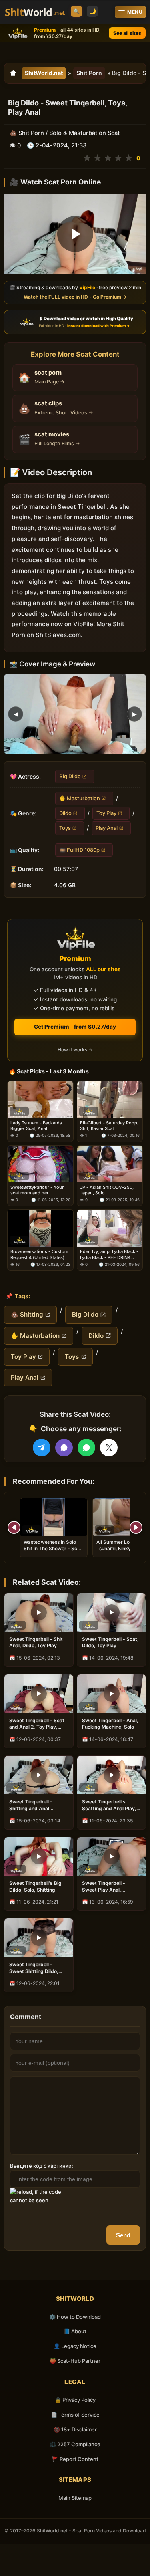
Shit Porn (89, 73)
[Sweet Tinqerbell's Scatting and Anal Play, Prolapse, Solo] (112, 1775)
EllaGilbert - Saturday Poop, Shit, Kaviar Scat (109, 1126)
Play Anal (107, 828)
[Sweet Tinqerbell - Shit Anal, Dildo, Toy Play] (39, 1612)
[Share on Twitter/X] (109, 1448)
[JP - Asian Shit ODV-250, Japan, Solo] (110, 1164)
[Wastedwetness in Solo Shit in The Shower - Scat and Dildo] (54, 1517)
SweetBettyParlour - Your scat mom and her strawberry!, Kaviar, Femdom (40, 1190)
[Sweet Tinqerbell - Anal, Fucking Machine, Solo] (112, 1694)
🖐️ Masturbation (80, 798)
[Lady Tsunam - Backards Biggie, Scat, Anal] (40, 1099)
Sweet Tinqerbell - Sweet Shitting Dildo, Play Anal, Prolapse (34, 1968)
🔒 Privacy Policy (75, 2400)
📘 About (75, 2331)
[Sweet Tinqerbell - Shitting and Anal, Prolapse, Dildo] (39, 1775)
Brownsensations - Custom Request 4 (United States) (39, 1255)
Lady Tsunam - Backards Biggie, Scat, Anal (36, 1126)
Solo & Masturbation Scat (84, 133)
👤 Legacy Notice (75, 2346)
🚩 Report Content (75, 2459)
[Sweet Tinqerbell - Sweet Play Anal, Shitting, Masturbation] (112, 1856)
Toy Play (106, 813)
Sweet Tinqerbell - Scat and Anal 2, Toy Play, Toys (37, 1724)
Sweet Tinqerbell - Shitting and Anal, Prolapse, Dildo (31, 1805)
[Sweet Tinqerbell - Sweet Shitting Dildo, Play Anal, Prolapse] (39, 1938)
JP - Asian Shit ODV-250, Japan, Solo (107, 1190)
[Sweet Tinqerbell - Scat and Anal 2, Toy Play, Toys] (39, 1694)
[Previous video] (14, 1527)
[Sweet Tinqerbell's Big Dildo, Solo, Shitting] (39, 1856)
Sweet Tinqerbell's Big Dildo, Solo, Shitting (35, 1886)
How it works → (75, 1050)
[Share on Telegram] (42, 1448)
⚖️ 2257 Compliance (75, 2444)
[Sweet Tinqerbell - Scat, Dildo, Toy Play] (112, 1612)
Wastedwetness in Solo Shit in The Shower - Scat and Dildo (53, 1548)
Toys (65, 828)
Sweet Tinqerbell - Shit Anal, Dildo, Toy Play (36, 1642)
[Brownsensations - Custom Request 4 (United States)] (40, 1228)
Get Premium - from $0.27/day (75, 1027)
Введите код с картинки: (42, 2166)
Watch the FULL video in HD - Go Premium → (75, 297)
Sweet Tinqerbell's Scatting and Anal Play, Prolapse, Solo (109, 1805)
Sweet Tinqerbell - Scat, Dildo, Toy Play (110, 1642)
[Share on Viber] (64, 1448)
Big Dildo (70, 776)
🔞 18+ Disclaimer (75, 2429)
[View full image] (75, 714)
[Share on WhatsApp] (86, 1448)
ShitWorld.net (44, 73)
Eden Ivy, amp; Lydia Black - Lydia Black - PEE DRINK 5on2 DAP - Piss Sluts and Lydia (109, 1255)
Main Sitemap (75, 2498)
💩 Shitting (27, 1314)
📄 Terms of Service (75, 2415)
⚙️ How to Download (75, 2317)
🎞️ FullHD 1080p (79, 850)
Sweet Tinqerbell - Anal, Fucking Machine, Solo (110, 1724)
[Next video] (136, 1527)
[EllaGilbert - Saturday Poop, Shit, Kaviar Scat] (110, 1099)
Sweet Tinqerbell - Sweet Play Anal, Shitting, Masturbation (108, 1886)
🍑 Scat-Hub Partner (75, 2361)
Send (123, 2235)
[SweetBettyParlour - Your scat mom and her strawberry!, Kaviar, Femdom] (40, 1164)
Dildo (65, 813)
